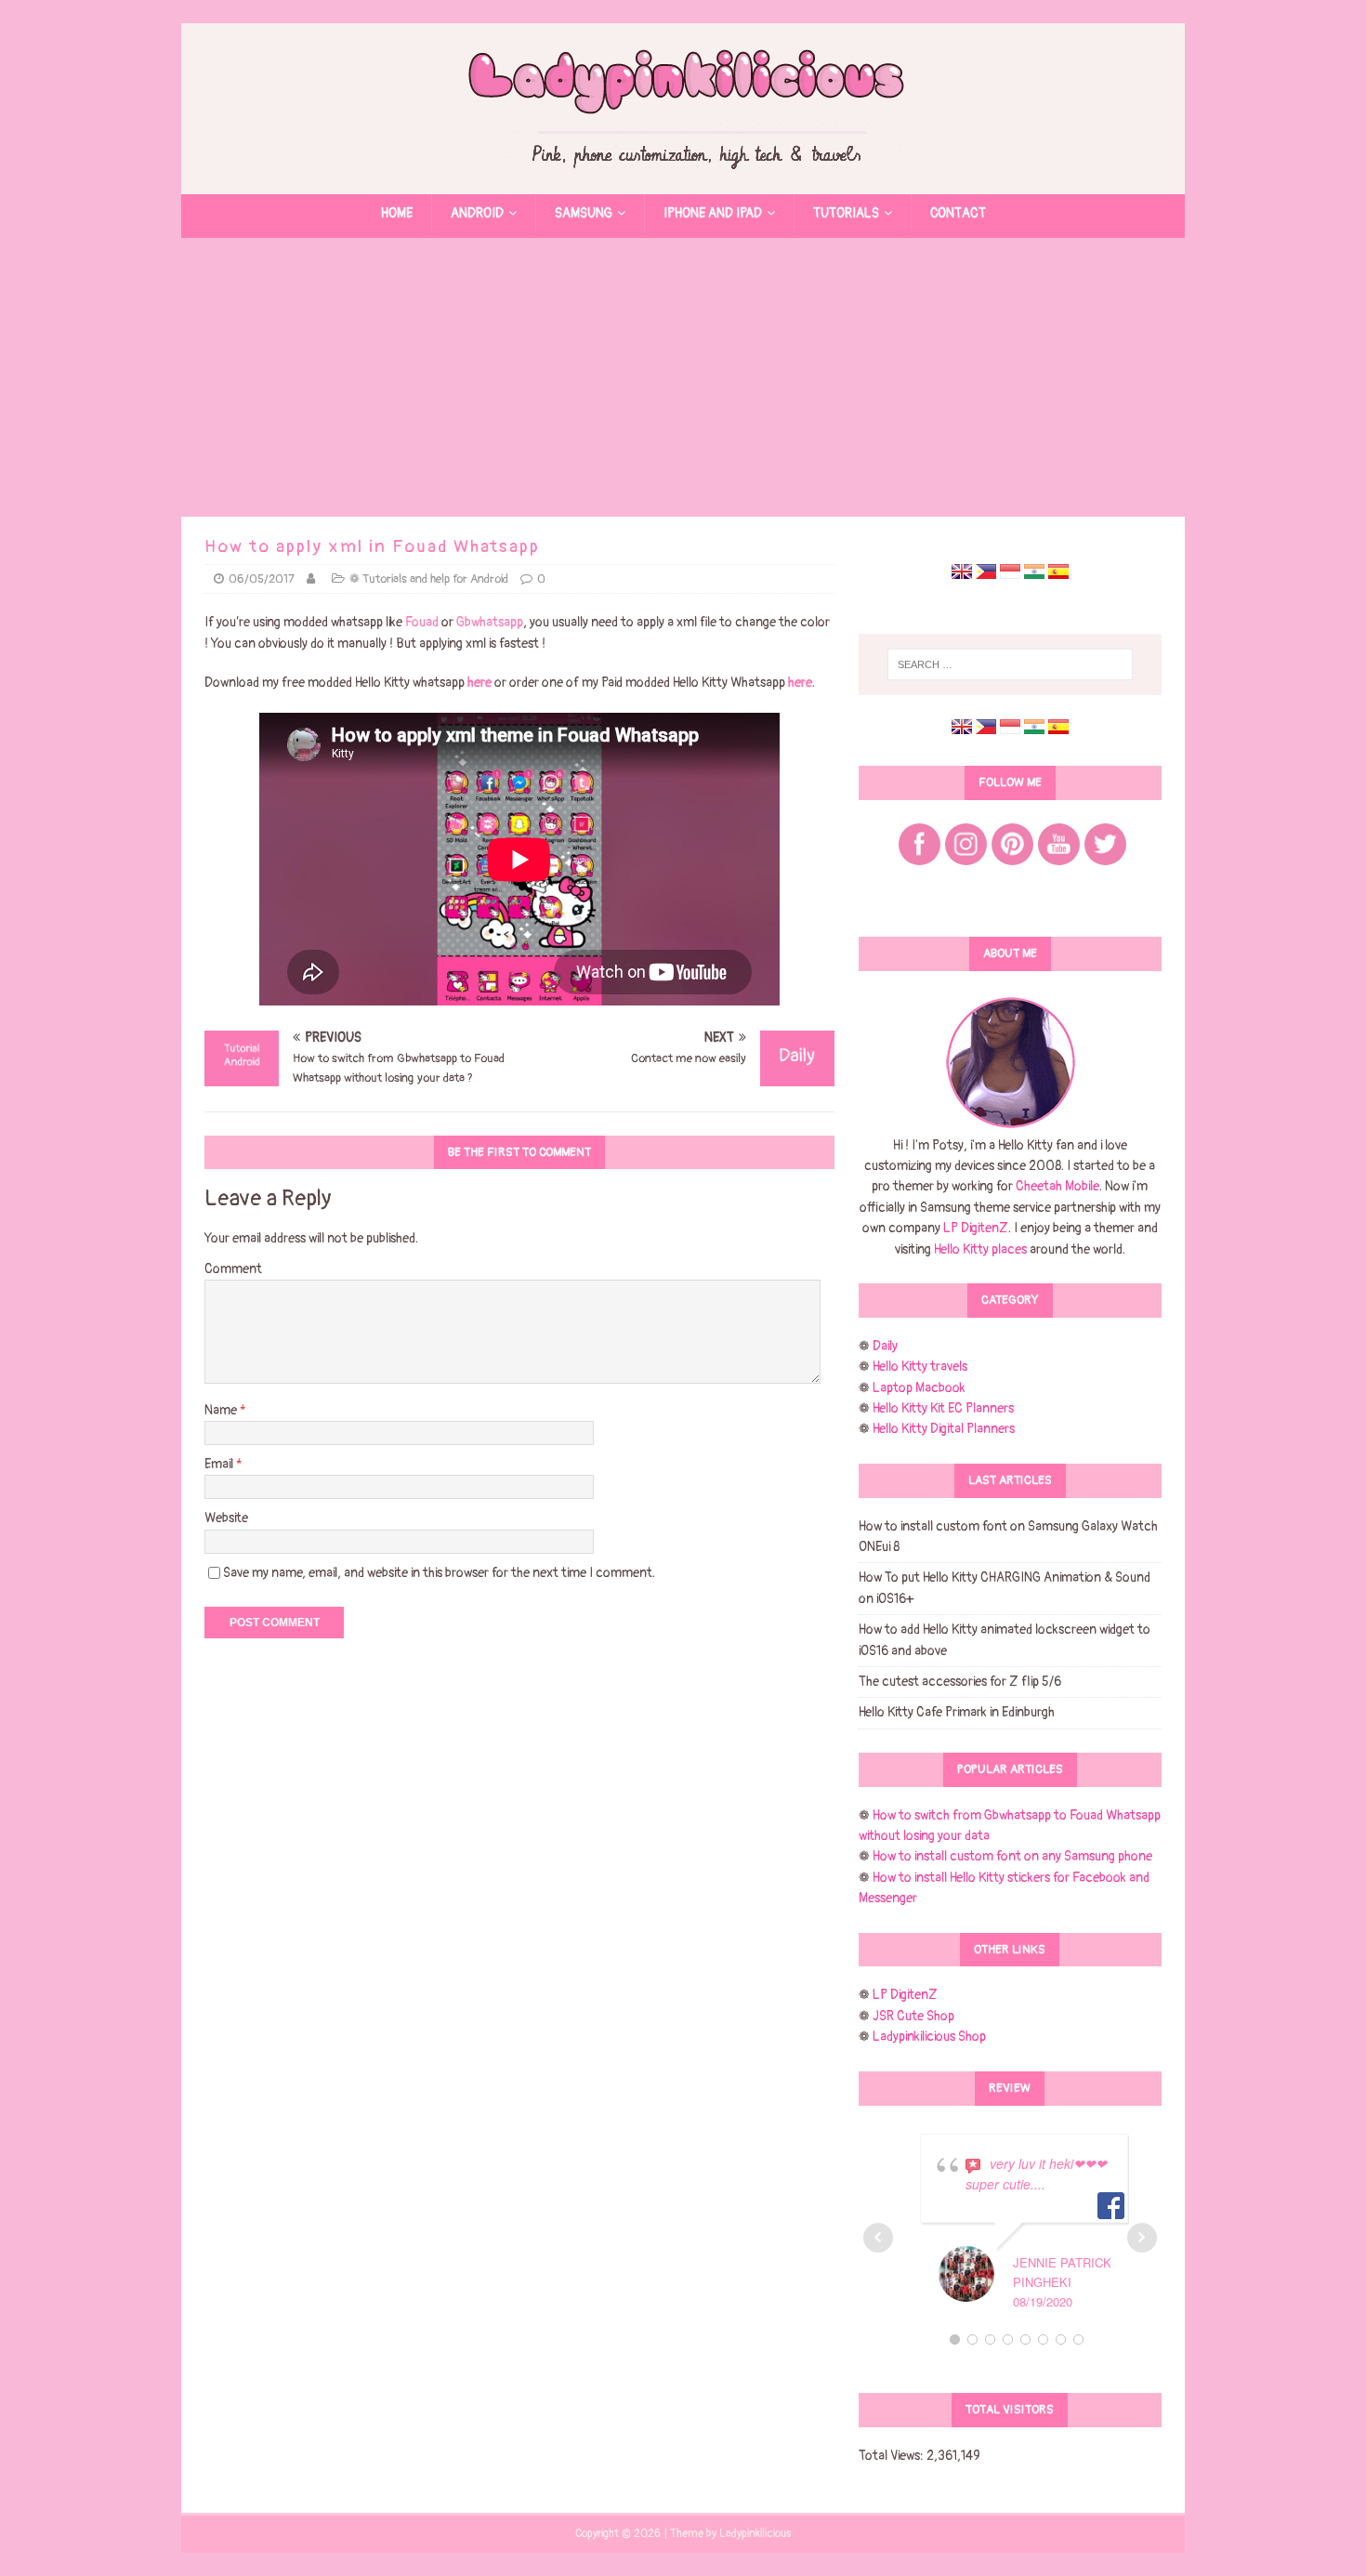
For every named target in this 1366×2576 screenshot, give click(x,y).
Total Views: (893, 2456)
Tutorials (846, 213)
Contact (958, 213)
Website (226, 1518)
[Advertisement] (683, 377)
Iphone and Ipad (713, 213)
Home (397, 213)
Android (477, 213)
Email (220, 1464)
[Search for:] (1010, 664)
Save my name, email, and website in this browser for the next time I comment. (439, 1573)
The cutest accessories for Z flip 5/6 (960, 1682)
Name (222, 1410)
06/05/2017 (262, 579)
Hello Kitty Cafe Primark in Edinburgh (957, 1712)
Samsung (584, 213)
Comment (233, 1269)
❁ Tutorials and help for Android (429, 579)
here (479, 683)
